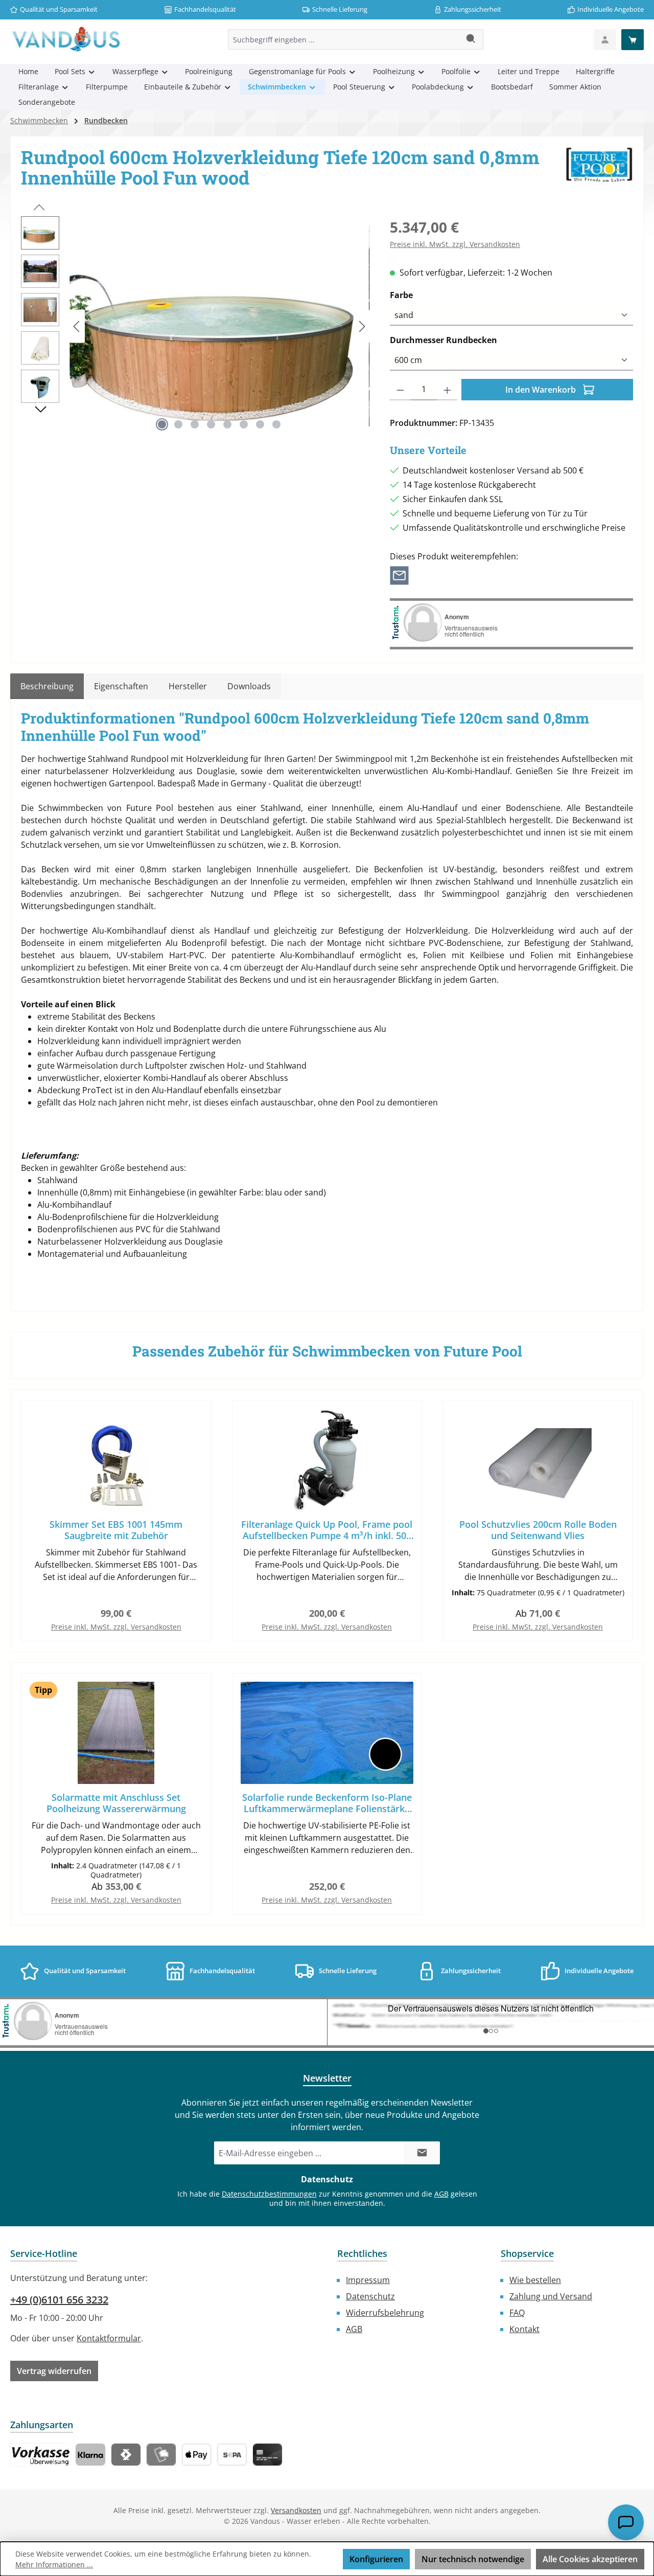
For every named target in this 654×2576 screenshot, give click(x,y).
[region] (195, 326)
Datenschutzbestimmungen (269, 2194)
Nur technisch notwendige (473, 2559)
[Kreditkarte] (267, 2455)
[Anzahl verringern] (400, 390)
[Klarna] (90, 2455)
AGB (441, 2194)
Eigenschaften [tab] (121, 686)
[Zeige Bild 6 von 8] (244, 424)
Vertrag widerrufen (54, 2371)
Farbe (425, 295)
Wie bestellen (535, 2280)
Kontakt (524, 2329)
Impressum (368, 2280)
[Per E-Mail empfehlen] (399, 575)
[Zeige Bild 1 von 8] (162, 424)
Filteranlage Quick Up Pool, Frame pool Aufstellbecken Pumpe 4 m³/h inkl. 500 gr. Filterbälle (327, 1530)
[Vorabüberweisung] (232, 2455)
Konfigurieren (376, 2559)
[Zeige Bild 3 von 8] (195, 424)
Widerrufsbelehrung (385, 2313)
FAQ (517, 2313)
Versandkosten (296, 2510)
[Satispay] (126, 2455)
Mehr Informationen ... (54, 2564)
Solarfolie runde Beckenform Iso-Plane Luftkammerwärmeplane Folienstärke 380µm (327, 1803)
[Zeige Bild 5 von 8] (227, 424)
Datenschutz (370, 2296)
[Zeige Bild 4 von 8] (211, 424)
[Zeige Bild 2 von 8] (178, 424)
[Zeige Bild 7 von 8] (260, 424)
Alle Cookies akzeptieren (590, 2559)
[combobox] (344, 39)
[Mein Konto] (605, 40)
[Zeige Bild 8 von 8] (276, 424)
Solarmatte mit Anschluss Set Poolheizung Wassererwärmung (116, 1803)
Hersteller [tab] (188, 686)
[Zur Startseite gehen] (66, 39)
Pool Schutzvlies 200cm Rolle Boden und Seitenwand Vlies (538, 1530)
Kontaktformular (109, 2338)
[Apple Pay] (196, 2455)
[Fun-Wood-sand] (219, 326)
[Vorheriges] (77, 326)
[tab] (47, 686)
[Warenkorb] (633, 40)
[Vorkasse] (40, 2455)
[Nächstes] (362, 326)
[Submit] (422, 2153)
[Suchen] (471, 39)
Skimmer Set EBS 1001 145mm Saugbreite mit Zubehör (116, 1530)
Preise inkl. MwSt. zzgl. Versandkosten (455, 244)
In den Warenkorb (542, 390)
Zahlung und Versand (551, 2296)
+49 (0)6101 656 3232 (59, 2300)
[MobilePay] (161, 2455)
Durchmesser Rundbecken (467, 340)
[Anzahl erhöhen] (447, 390)
